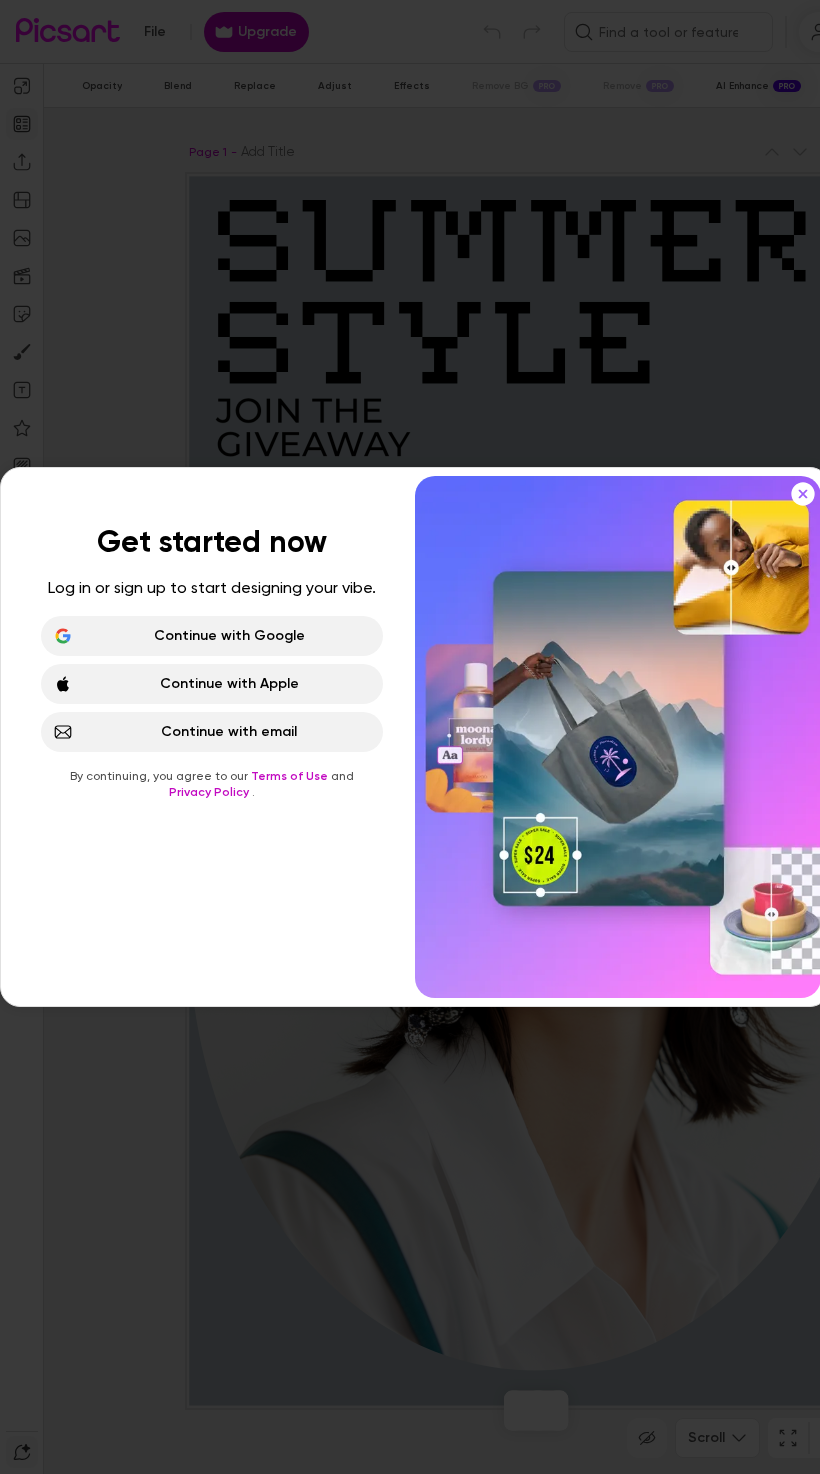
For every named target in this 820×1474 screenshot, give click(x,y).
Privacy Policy (210, 792)
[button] (410, 737)
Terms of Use (291, 776)
